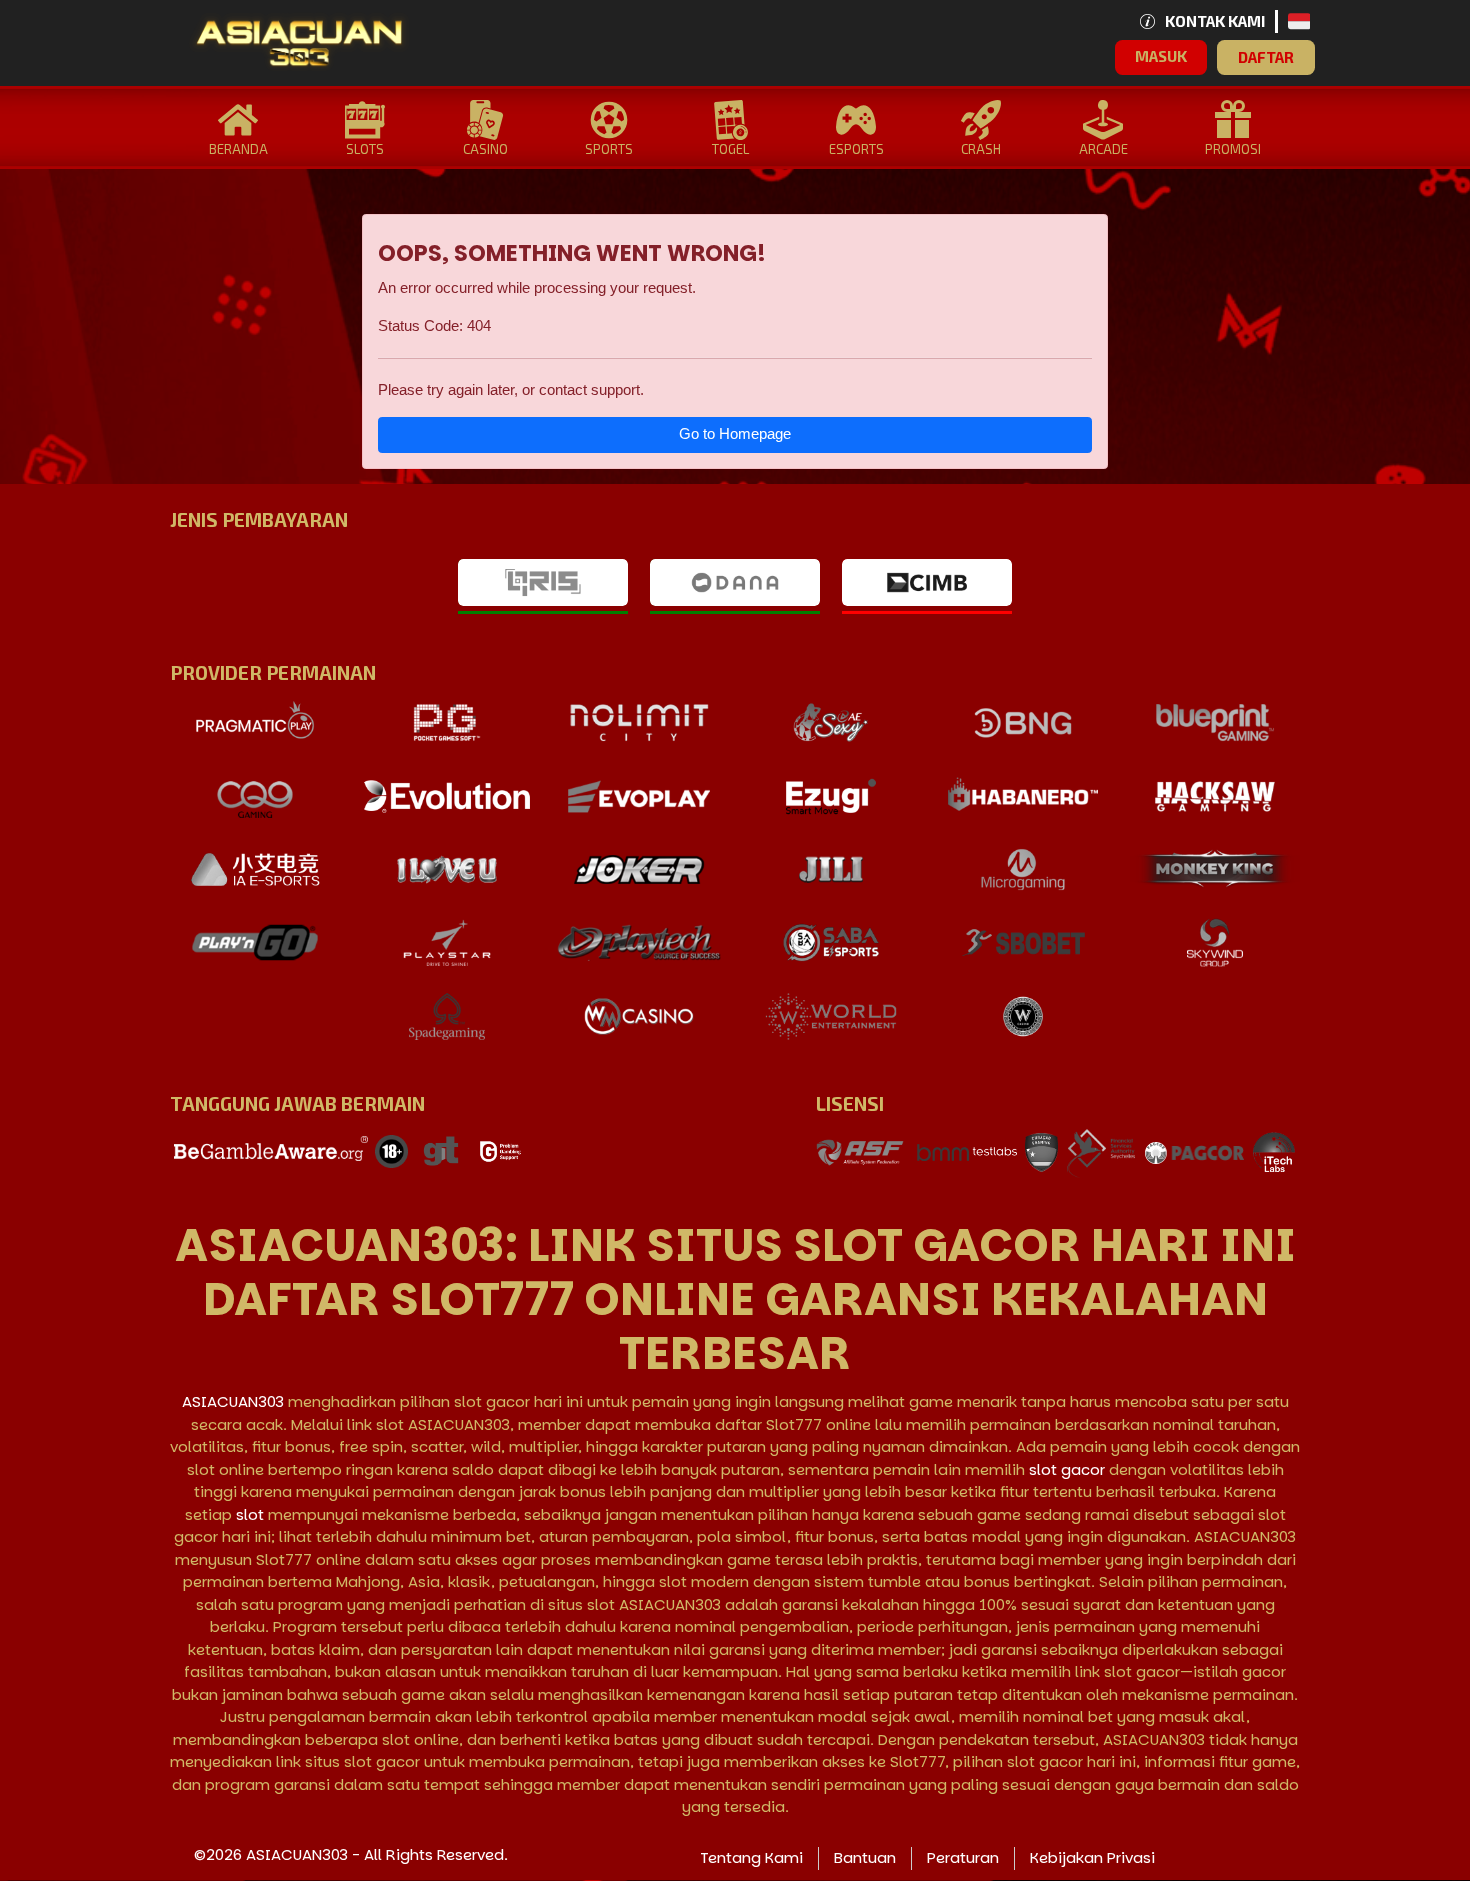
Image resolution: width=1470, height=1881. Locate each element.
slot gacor (1067, 1469)
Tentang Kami (751, 1857)
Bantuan (865, 1857)
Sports (609, 149)
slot (250, 1514)
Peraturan (963, 1857)
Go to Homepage (735, 433)
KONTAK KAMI (1215, 21)
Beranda (238, 149)
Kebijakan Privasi (1092, 1857)
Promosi (1233, 149)
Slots (365, 149)
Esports (856, 149)
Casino (485, 149)
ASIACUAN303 (233, 1401)
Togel (730, 149)
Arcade (1103, 149)
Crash (981, 149)
